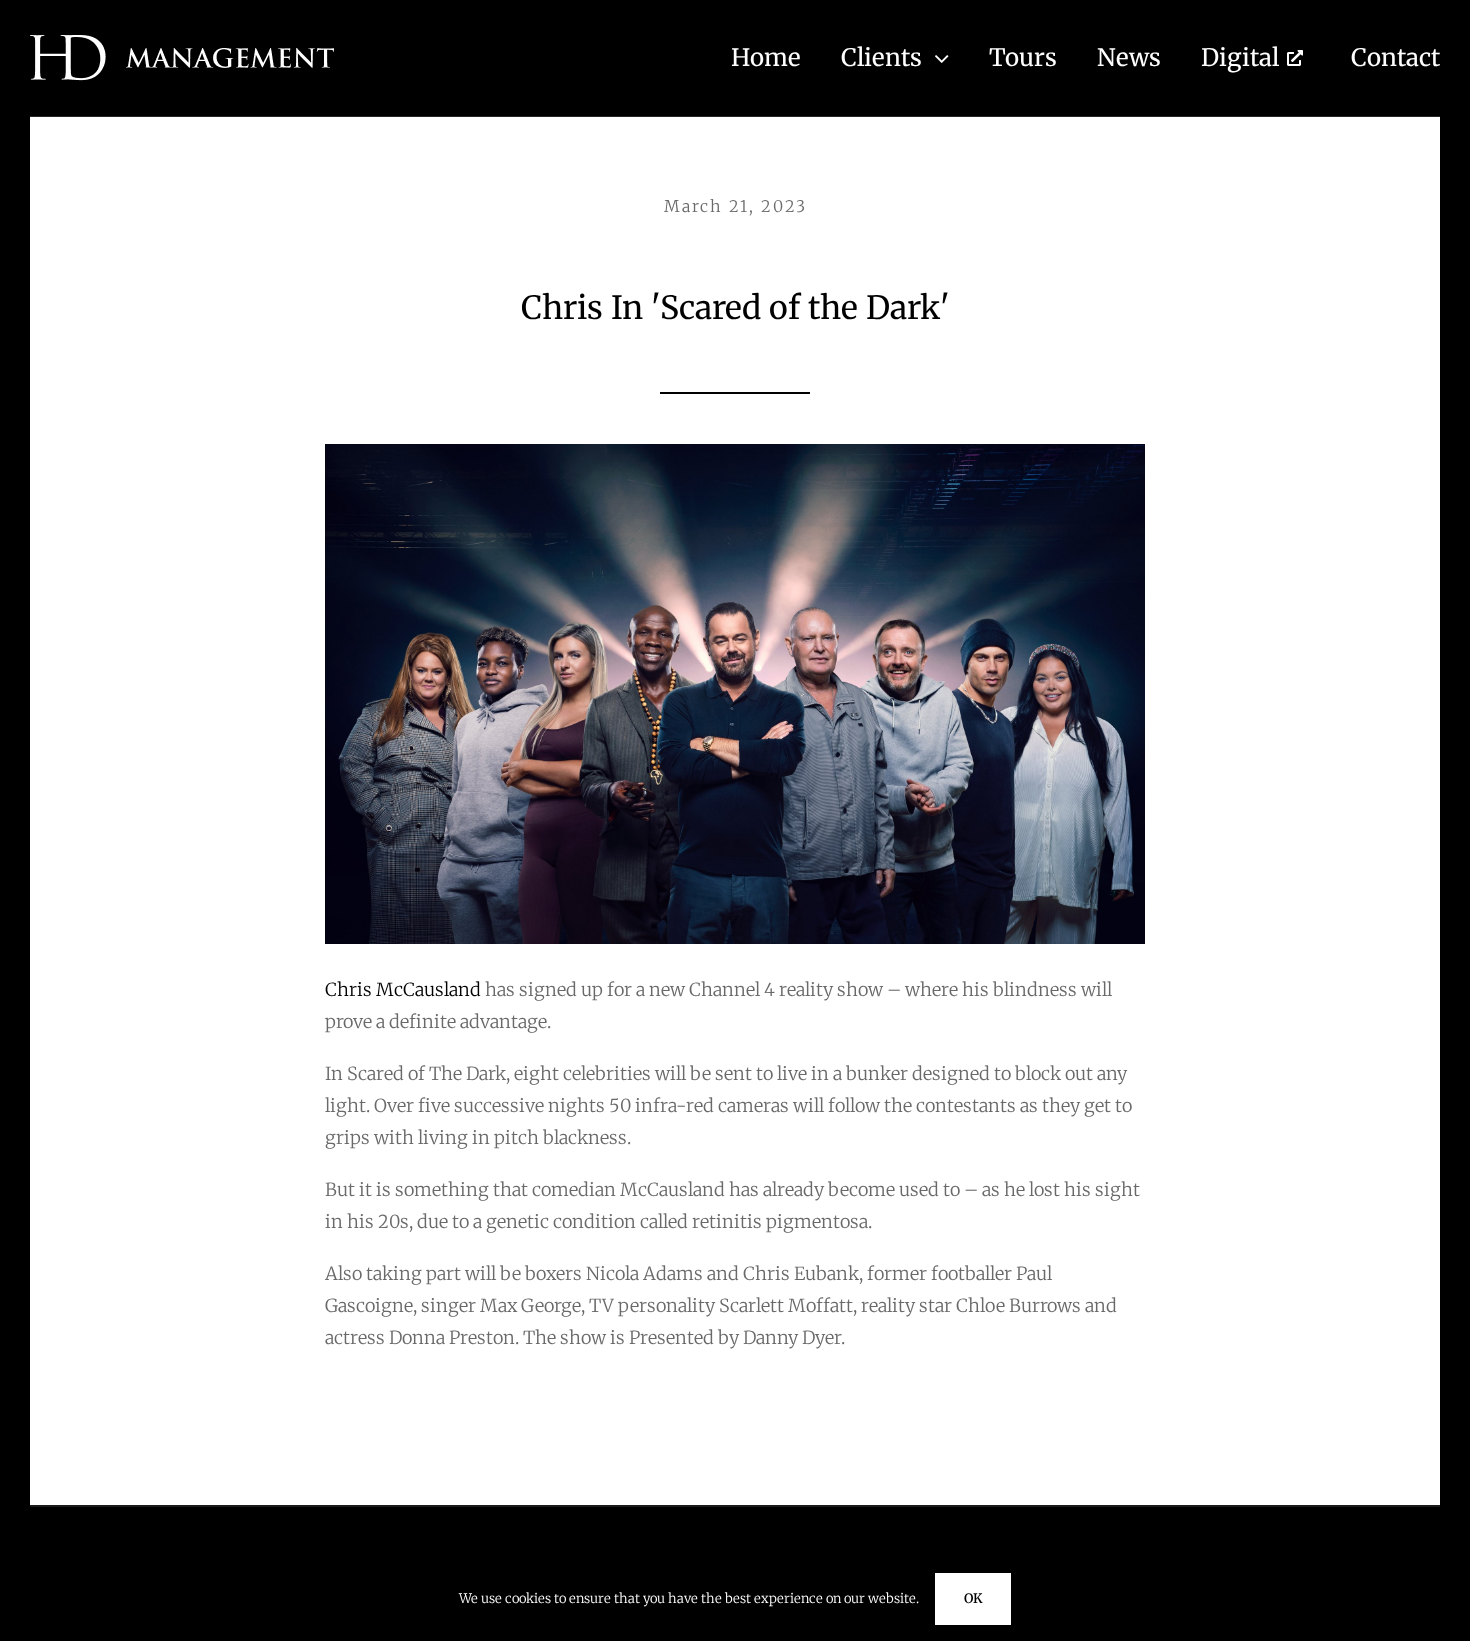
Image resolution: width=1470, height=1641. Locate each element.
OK (973, 1598)
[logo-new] (182, 43)
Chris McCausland (405, 989)
